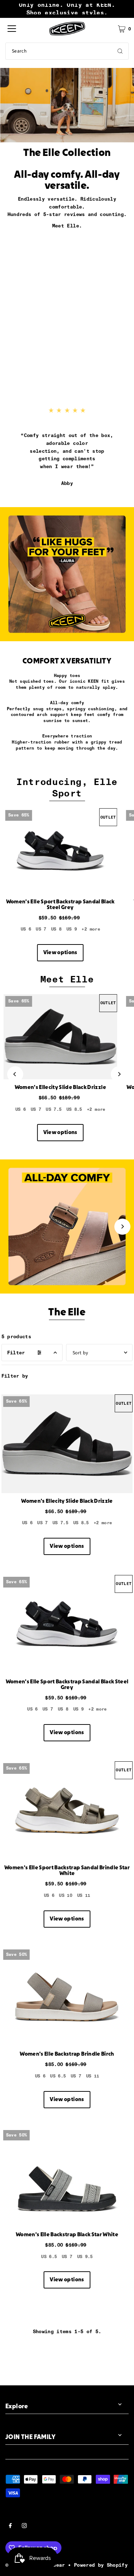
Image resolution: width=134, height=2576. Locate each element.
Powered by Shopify (101, 2565)
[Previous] (15, 1074)
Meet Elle (67, 979)
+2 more (91, 929)
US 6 (26, 929)
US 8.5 (74, 1109)
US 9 (72, 929)
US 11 (84, 1895)
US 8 (56, 929)
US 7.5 (54, 1109)
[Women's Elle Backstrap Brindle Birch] (67, 1997)
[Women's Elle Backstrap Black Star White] (67, 2178)
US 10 (66, 1895)
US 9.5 (85, 2257)
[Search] (120, 51)
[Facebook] (10, 2527)
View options (60, 953)
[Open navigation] (12, 29)
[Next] (119, 1074)
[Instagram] (24, 2527)
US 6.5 (58, 2076)
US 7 (41, 929)
